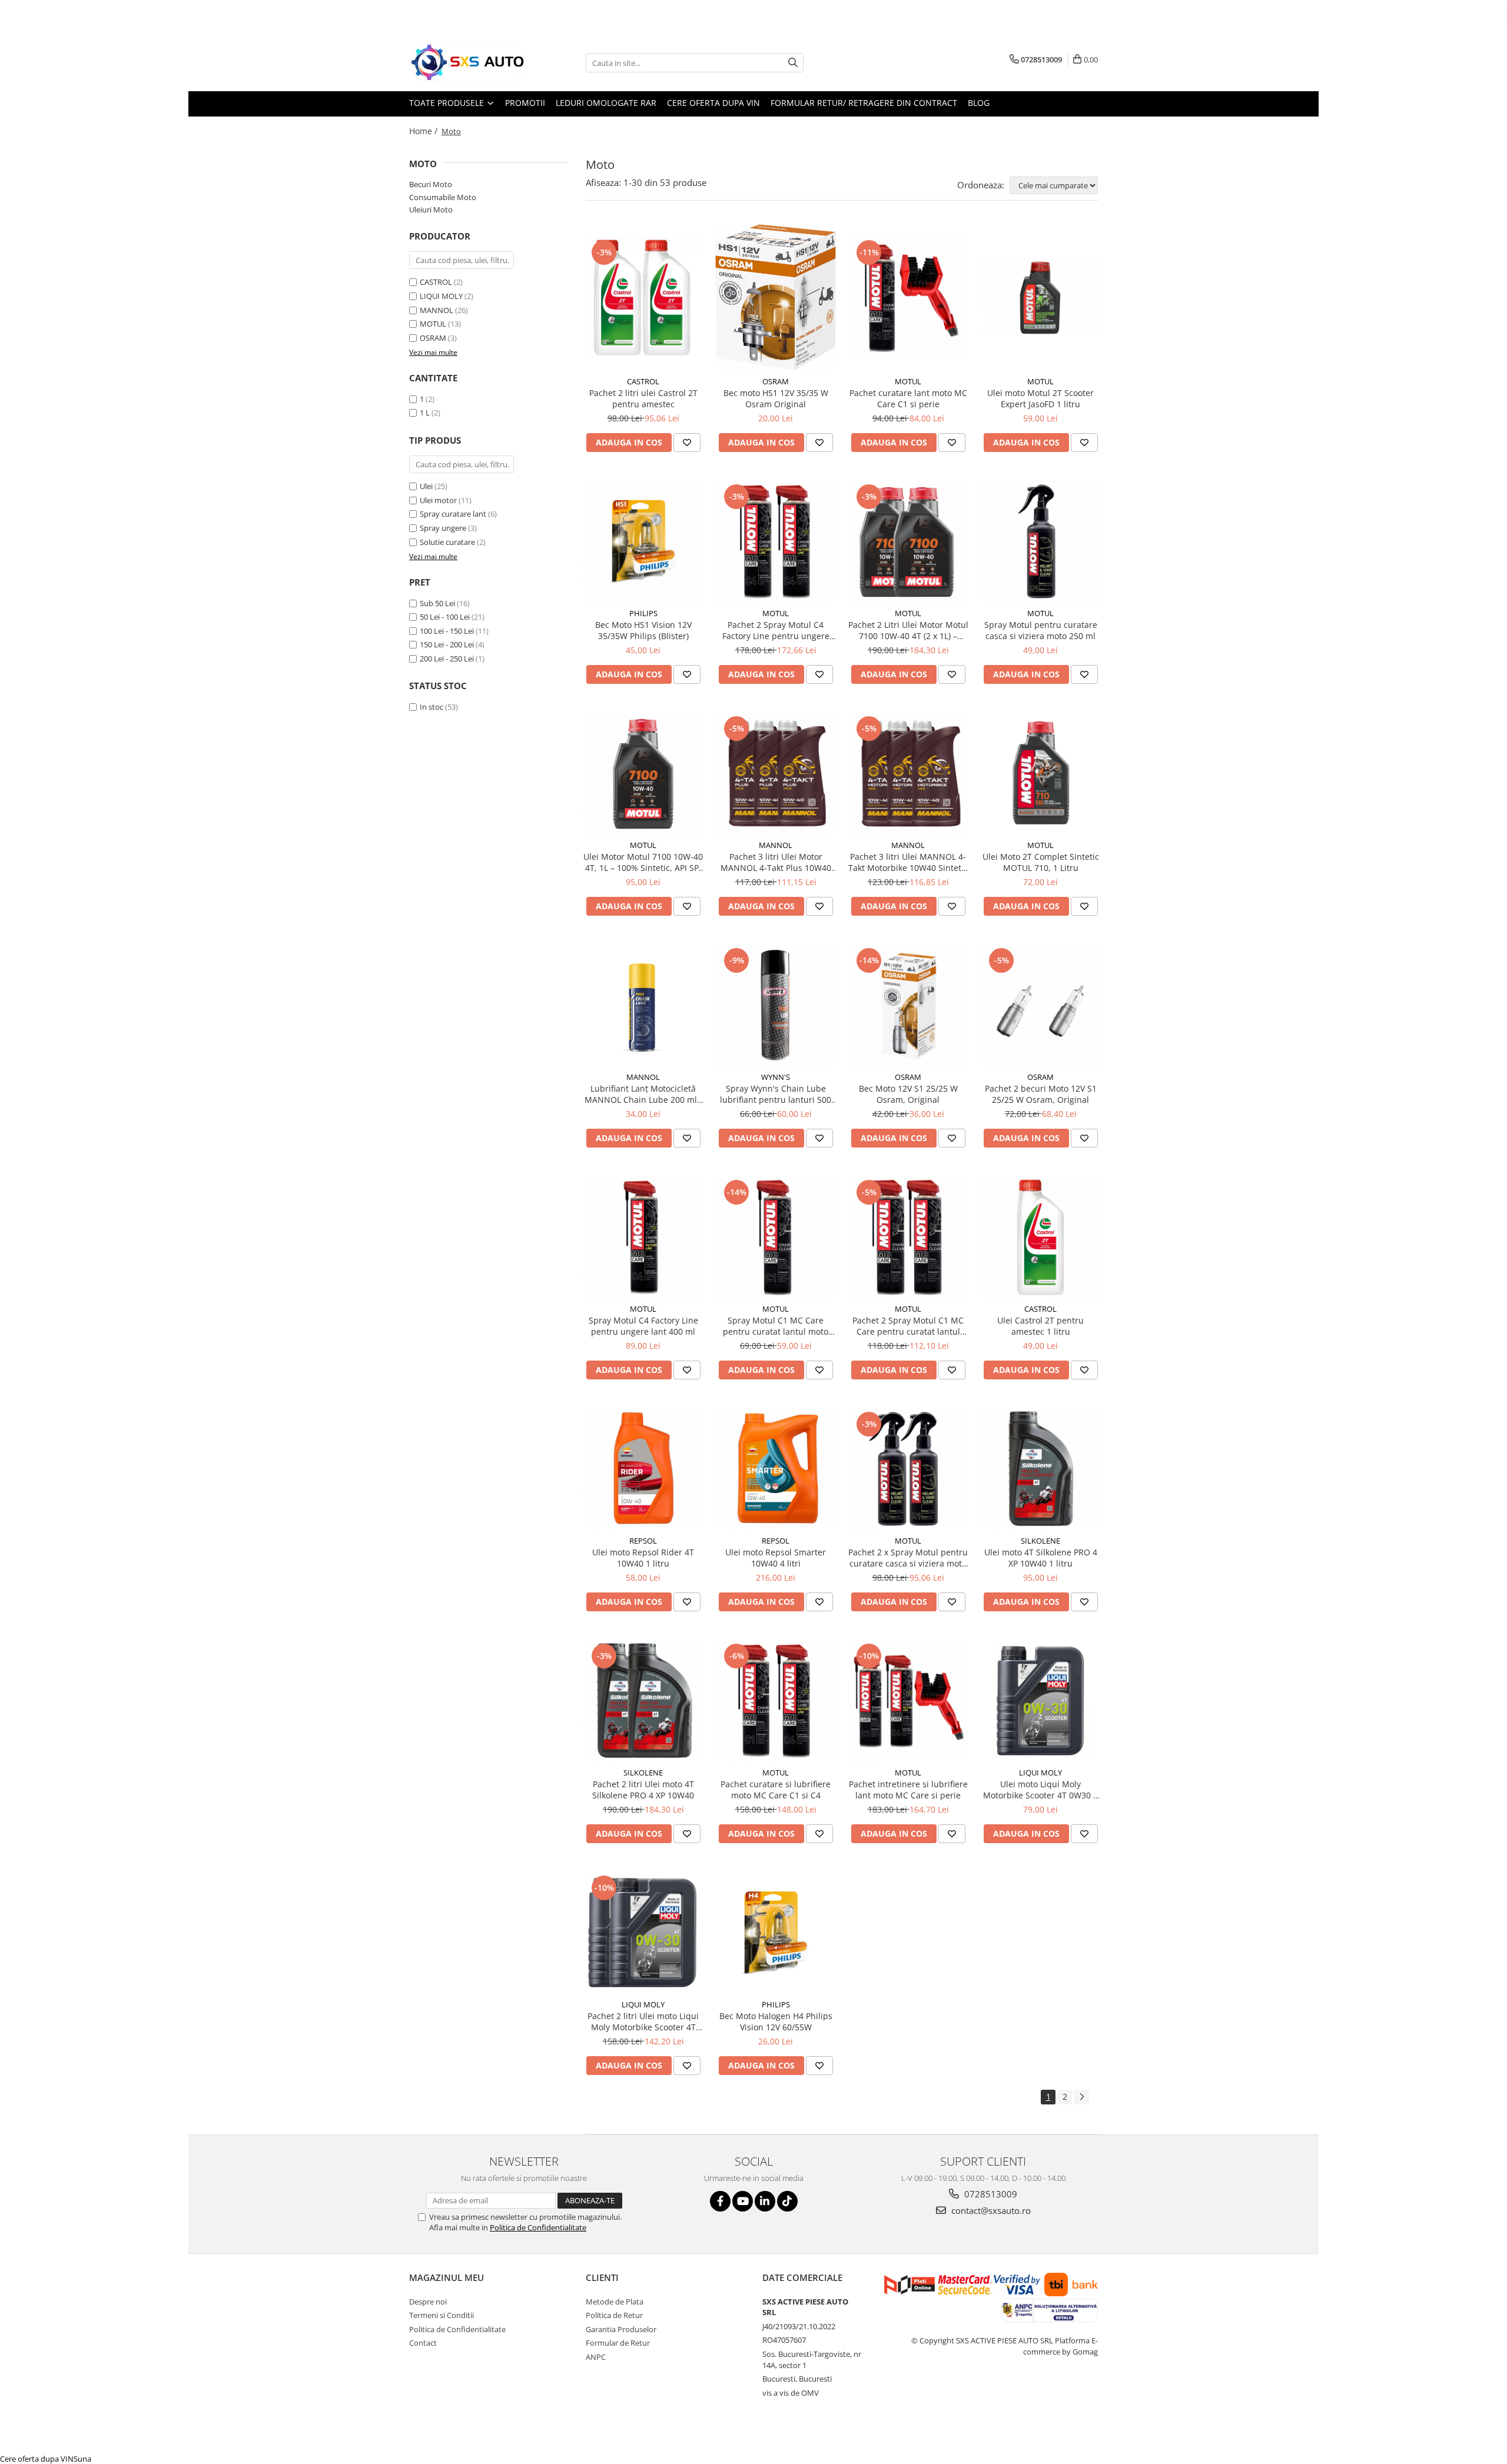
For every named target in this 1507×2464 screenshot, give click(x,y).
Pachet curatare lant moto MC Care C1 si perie (908, 398)
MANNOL (437, 310)
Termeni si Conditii (442, 2315)
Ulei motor (438, 500)
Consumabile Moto (443, 197)
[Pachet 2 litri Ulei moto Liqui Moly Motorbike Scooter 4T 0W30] (643, 1933)
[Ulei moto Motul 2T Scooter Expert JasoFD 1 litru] (1040, 297)
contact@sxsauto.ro (990, 2210)
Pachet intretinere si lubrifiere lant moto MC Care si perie (908, 1790)
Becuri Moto (431, 184)
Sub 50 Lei (437, 603)
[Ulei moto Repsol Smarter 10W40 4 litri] (776, 1469)
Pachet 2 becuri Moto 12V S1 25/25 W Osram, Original (1041, 1094)
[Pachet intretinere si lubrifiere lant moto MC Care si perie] (908, 1701)
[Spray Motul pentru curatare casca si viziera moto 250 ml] (1040, 542)
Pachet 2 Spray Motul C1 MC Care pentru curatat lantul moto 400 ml (908, 1326)
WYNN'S (776, 1077)
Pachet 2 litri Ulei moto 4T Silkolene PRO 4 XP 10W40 (643, 1790)
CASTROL (436, 282)
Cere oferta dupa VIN (713, 103)
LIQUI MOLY (441, 296)
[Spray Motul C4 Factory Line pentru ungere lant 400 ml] (643, 1237)
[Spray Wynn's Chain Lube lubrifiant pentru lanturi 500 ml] (776, 1005)
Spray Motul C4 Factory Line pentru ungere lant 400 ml (643, 1326)
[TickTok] (787, 2201)
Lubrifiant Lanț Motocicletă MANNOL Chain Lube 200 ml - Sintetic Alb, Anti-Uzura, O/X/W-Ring (643, 1094)
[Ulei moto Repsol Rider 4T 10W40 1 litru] (643, 1469)
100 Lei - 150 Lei (447, 631)
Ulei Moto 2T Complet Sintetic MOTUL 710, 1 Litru (1041, 862)
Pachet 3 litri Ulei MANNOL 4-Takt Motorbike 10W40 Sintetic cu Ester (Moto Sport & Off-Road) (908, 862)
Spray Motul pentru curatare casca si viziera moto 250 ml (1041, 630)
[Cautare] (793, 63)
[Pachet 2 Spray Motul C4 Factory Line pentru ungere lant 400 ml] (776, 542)
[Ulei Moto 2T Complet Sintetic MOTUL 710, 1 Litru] (1040, 774)
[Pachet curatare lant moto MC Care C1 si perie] (908, 297)
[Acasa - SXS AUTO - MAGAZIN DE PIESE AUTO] (468, 63)
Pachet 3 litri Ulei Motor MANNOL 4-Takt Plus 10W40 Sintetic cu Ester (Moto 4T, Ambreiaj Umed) (776, 862)
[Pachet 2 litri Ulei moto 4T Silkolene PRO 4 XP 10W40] (643, 1701)
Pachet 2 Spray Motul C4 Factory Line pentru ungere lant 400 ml (776, 630)
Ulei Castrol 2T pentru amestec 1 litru (1040, 1326)
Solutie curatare (447, 542)
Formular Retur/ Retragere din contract (864, 103)
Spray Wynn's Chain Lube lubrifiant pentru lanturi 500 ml (776, 1094)
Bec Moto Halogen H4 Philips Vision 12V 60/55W (776, 2021)
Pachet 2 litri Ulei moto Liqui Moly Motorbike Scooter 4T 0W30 (643, 2021)
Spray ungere (443, 528)
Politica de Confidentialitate (538, 2227)
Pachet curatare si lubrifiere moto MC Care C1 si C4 (776, 1790)
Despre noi (428, 2302)
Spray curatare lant (453, 514)
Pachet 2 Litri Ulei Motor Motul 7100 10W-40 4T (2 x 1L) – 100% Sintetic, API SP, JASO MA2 (908, 630)
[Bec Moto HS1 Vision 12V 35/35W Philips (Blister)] (643, 542)
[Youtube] (743, 2201)
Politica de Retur (614, 2315)
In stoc (431, 707)
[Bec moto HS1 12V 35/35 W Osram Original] (776, 297)
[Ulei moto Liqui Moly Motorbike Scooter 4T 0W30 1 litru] (1040, 1701)
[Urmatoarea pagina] (1081, 2097)
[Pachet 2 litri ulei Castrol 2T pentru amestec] (643, 297)
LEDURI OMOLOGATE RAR (606, 103)
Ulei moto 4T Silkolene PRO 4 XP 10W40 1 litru (1041, 1558)
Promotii (525, 103)
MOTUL (433, 324)
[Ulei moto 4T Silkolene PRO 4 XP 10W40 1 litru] (1040, 1469)
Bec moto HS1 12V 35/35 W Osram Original (776, 398)
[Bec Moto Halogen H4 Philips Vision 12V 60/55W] (776, 1933)
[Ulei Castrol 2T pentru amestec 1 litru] (1040, 1237)
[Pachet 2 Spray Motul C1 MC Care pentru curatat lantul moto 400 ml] (908, 1237)
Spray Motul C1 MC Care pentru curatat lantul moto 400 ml (776, 1326)
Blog (979, 103)
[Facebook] (720, 2201)
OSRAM (433, 338)
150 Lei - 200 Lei (447, 644)
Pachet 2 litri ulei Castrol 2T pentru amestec (643, 398)
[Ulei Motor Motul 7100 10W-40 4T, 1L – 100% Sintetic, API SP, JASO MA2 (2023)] (643, 774)
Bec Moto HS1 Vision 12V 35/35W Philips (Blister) (643, 630)
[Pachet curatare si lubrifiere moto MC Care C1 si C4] (776, 1701)
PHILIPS (643, 613)
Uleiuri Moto (431, 210)
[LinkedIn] (765, 2201)
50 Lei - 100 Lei (445, 617)
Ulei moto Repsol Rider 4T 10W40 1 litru (643, 1558)
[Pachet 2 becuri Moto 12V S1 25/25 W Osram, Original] (1040, 1005)
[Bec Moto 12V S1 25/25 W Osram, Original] (908, 1005)
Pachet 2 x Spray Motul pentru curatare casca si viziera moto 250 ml (908, 1558)
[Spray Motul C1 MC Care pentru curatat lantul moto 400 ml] (776, 1237)
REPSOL (643, 1541)
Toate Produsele (448, 103)
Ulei (426, 486)
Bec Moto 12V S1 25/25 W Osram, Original (908, 1094)
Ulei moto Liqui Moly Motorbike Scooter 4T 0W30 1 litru (1040, 1790)
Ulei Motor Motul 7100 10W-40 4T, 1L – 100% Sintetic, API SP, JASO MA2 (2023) (643, 862)
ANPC (596, 2357)
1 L (425, 413)
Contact (423, 2343)
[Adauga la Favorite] (687, 443)
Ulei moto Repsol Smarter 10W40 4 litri (776, 1558)
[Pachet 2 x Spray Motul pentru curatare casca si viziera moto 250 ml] (908, 1469)
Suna (82, 2459)
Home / (424, 131)
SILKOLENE (1040, 1541)
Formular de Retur (618, 2343)
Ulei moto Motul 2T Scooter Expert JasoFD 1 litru (1040, 398)
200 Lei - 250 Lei (447, 659)
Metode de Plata (615, 2302)
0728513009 (990, 2194)
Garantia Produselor (621, 2329)
